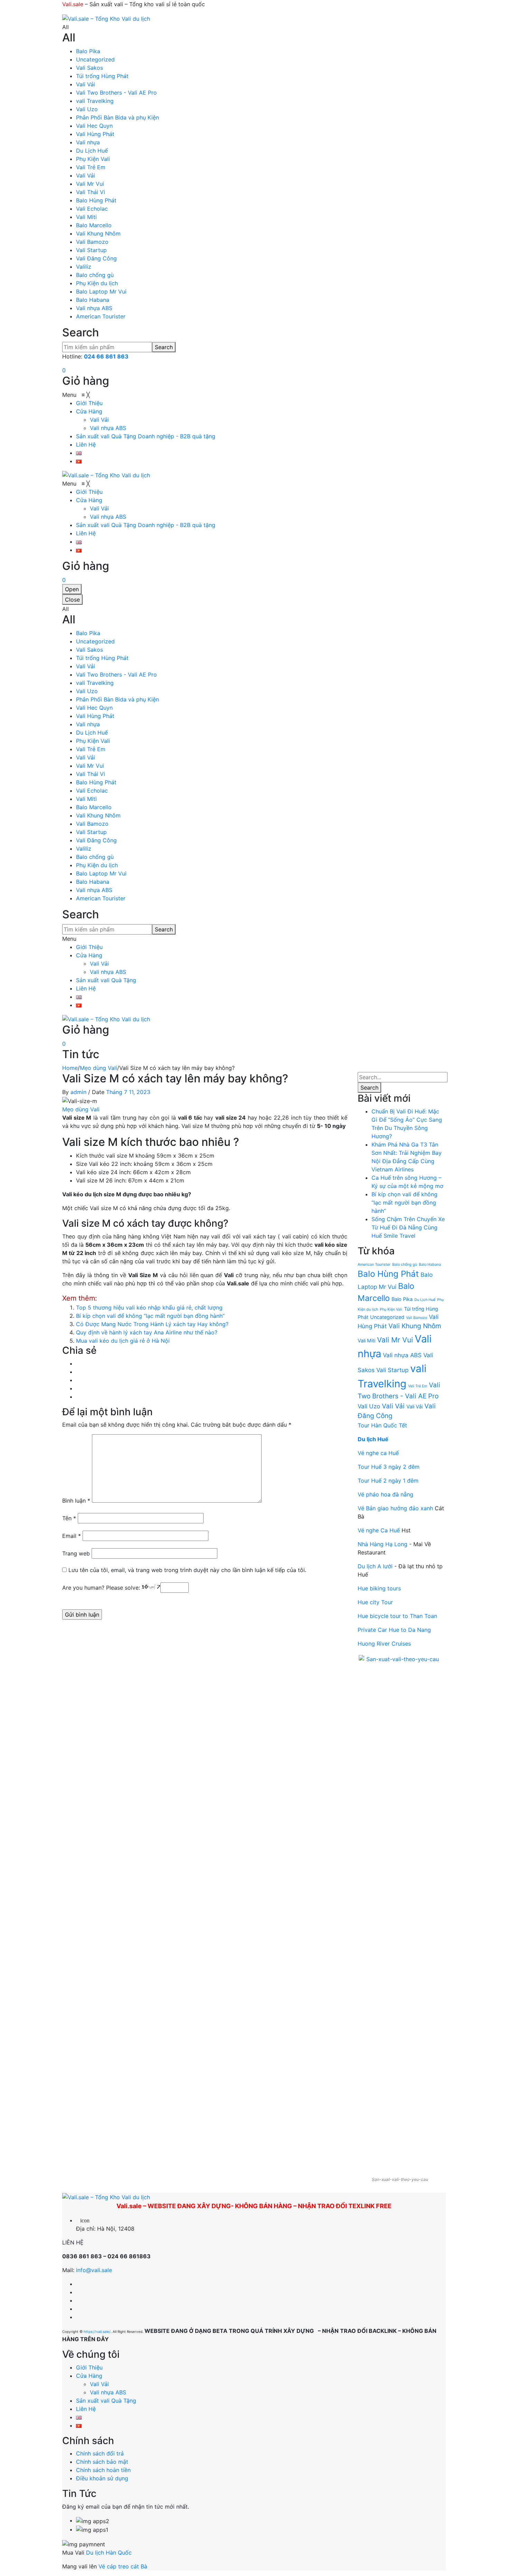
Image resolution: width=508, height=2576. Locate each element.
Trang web (76, 1553)
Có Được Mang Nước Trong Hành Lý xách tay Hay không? (152, 1324)
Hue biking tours (379, 1588)
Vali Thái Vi (91, 192)
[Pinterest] (78, 1380)
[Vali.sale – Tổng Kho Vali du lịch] (106, 18)
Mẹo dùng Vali (98, 1068)
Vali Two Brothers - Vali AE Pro (116, 93)
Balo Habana (93, 300)
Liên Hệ (86, 988)
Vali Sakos (90, 68)
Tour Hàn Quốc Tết (382, 1425)
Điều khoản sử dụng (102, 2478)
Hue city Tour (375, 1602)
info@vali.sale (94, 2270)
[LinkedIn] (78, 1397)
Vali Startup (91, 250)
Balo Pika (88, 51)
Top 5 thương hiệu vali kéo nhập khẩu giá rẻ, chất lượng (149, 1308)
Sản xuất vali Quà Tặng (106, 980)
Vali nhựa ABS (94, 308)
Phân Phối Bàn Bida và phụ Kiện (117, 117)
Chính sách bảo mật (102, 2462)
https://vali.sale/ (97, 2331)
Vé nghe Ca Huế (379, 1530)
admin (78, 1092)
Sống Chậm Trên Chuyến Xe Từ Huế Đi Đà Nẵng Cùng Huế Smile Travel (408, 1227)
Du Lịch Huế (92, 151)
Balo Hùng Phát (96, 200)
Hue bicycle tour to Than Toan (397, 1616)
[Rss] (78, 2309)
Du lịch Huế (373, 1439)
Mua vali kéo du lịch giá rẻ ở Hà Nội (123, 1341)
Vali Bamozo (92, 242)
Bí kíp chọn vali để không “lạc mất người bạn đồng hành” (150, 1316)
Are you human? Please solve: (102, 1588)
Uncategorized (95, 59)
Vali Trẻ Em (91, 167)
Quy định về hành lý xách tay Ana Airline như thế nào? (147, 1332)
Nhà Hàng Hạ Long (383, 1544)
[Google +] (78, 1388)
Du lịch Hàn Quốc (109, 2553)
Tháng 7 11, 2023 (128, 1092)
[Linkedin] (78, 2300)
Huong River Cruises (384, 1644)
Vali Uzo (87, 109)
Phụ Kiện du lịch (97, 283)
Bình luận (76, 1501)
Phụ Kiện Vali (93, 159)
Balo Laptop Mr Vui (101, 291)
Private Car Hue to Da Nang (394, 1630)
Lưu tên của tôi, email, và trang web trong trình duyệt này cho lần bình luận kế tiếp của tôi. (187, 1570)
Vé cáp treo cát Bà (123, 2566)
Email (72, 1536)
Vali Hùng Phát (95, 134)
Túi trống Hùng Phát (102, 76)
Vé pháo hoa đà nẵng (385, 1494)
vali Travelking (95, 101)
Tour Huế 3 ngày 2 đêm (389, 1467)
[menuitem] (89, 403)
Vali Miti (86, 217)
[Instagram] (78, 2292)
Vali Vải (86, 84)
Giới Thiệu (89, 947)
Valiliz (84, 267)
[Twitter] (78, 1372)
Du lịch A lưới (376, 1566)
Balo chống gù (95, 275)
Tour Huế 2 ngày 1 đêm (388, 1481)
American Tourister (101, 316)
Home (70, 1068)
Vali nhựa (88, 142)
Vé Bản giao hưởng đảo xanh (395, 1508)
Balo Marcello (94, 225)
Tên (69, 1518)
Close (72, 600)
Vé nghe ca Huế (378, 1453)
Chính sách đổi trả (100, 2453)
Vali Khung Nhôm (98, 233)
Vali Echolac (92, 209)
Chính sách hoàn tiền (103, 2470)
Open (72, 589)
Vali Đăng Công (96, 258)
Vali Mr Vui (90, 184)
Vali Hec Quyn (94, 126)
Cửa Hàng (89, 955)
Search (164, 347)
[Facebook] (78, 1363)
